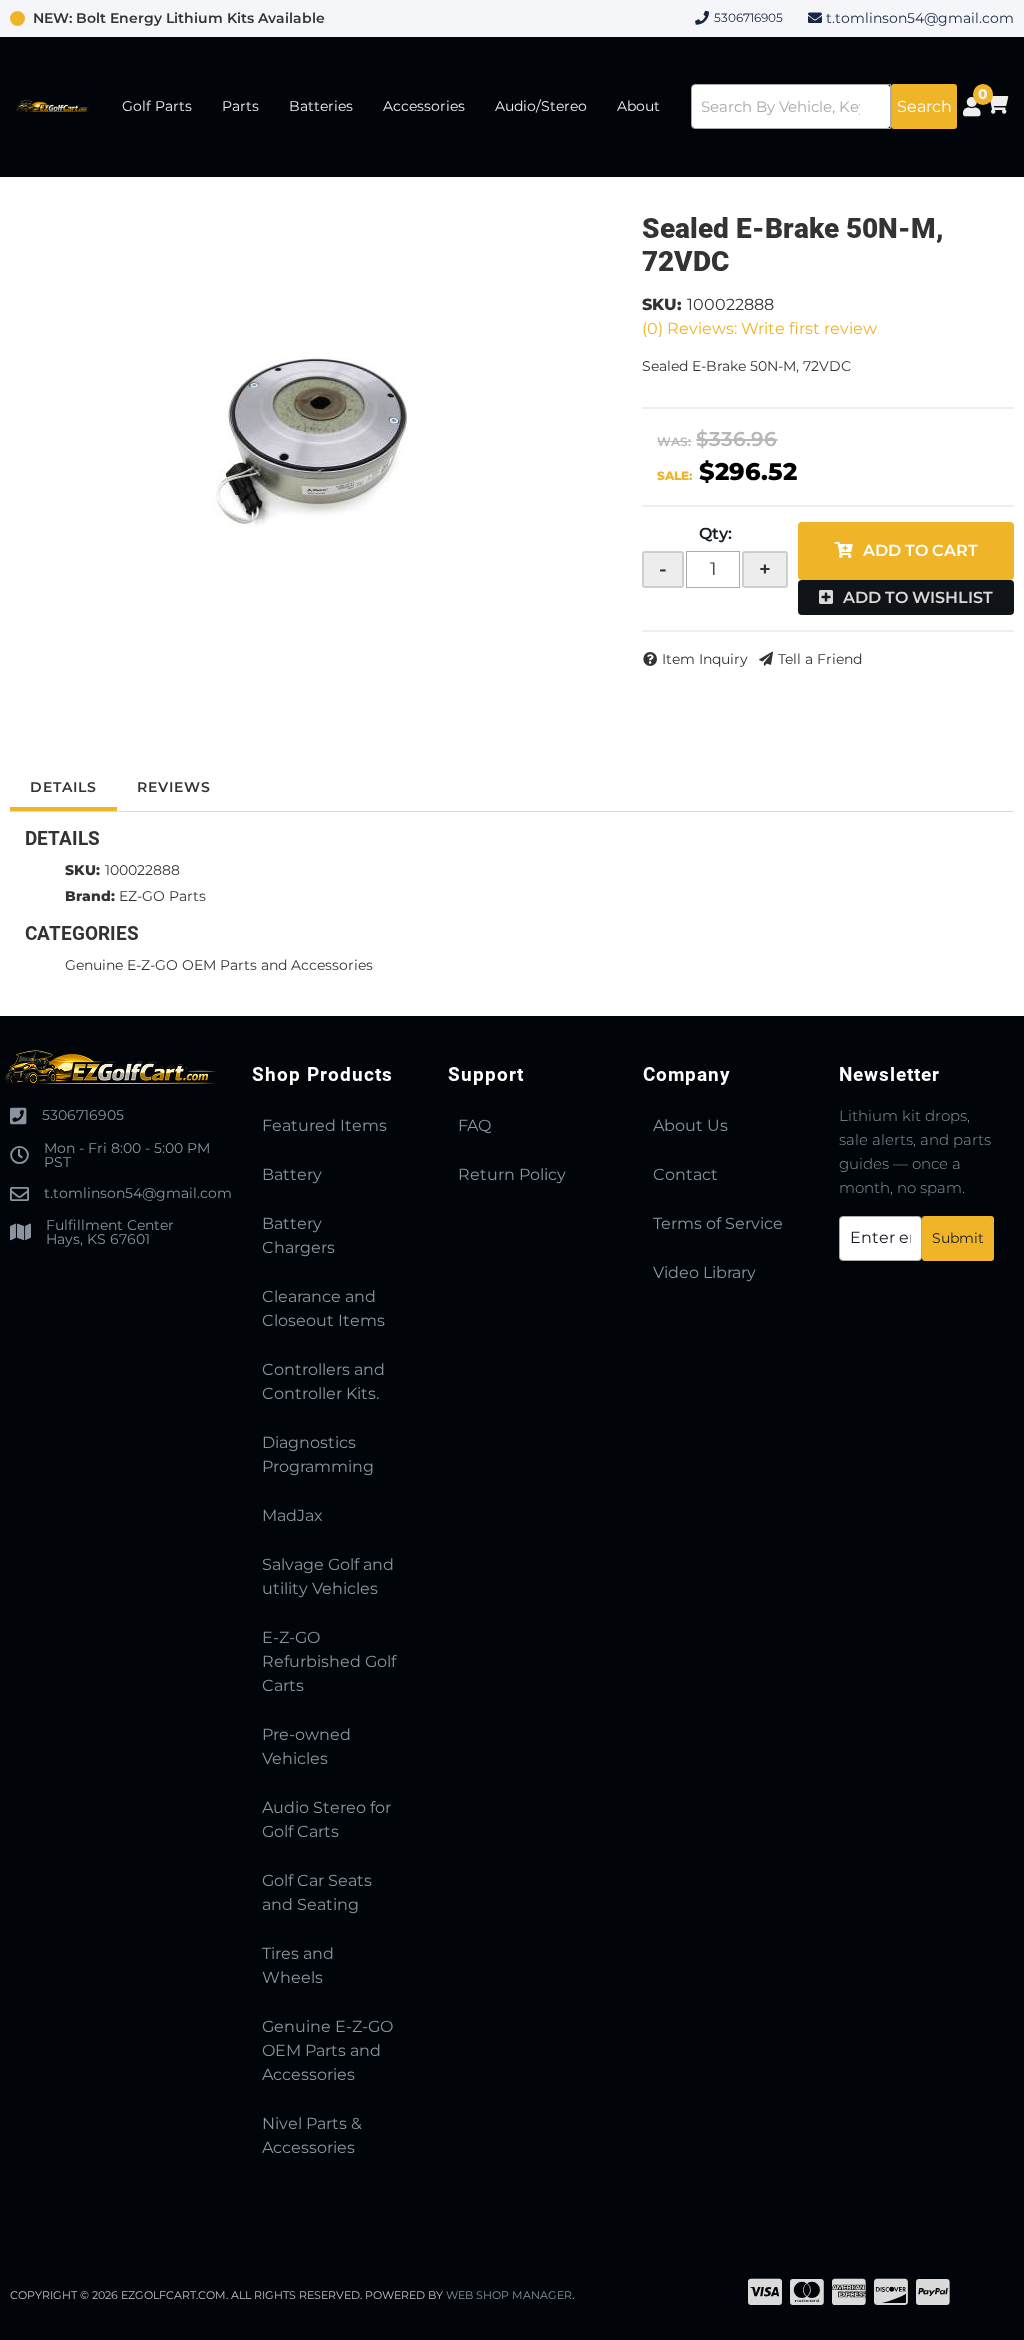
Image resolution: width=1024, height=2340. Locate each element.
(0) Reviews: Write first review (759, 328)
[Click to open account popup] (971, 107)
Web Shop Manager (509, 2295)
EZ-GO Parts (162, 896)
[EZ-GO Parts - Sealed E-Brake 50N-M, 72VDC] (311, 442)
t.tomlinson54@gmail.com (920, 18)
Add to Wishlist (918, 597)
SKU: (662, 304)
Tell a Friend (820, 659)
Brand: (90, 896)
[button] (824, 106)
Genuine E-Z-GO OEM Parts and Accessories (219, 965)
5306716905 (83, 1115)
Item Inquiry (705, 659)
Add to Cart (920, 550)
